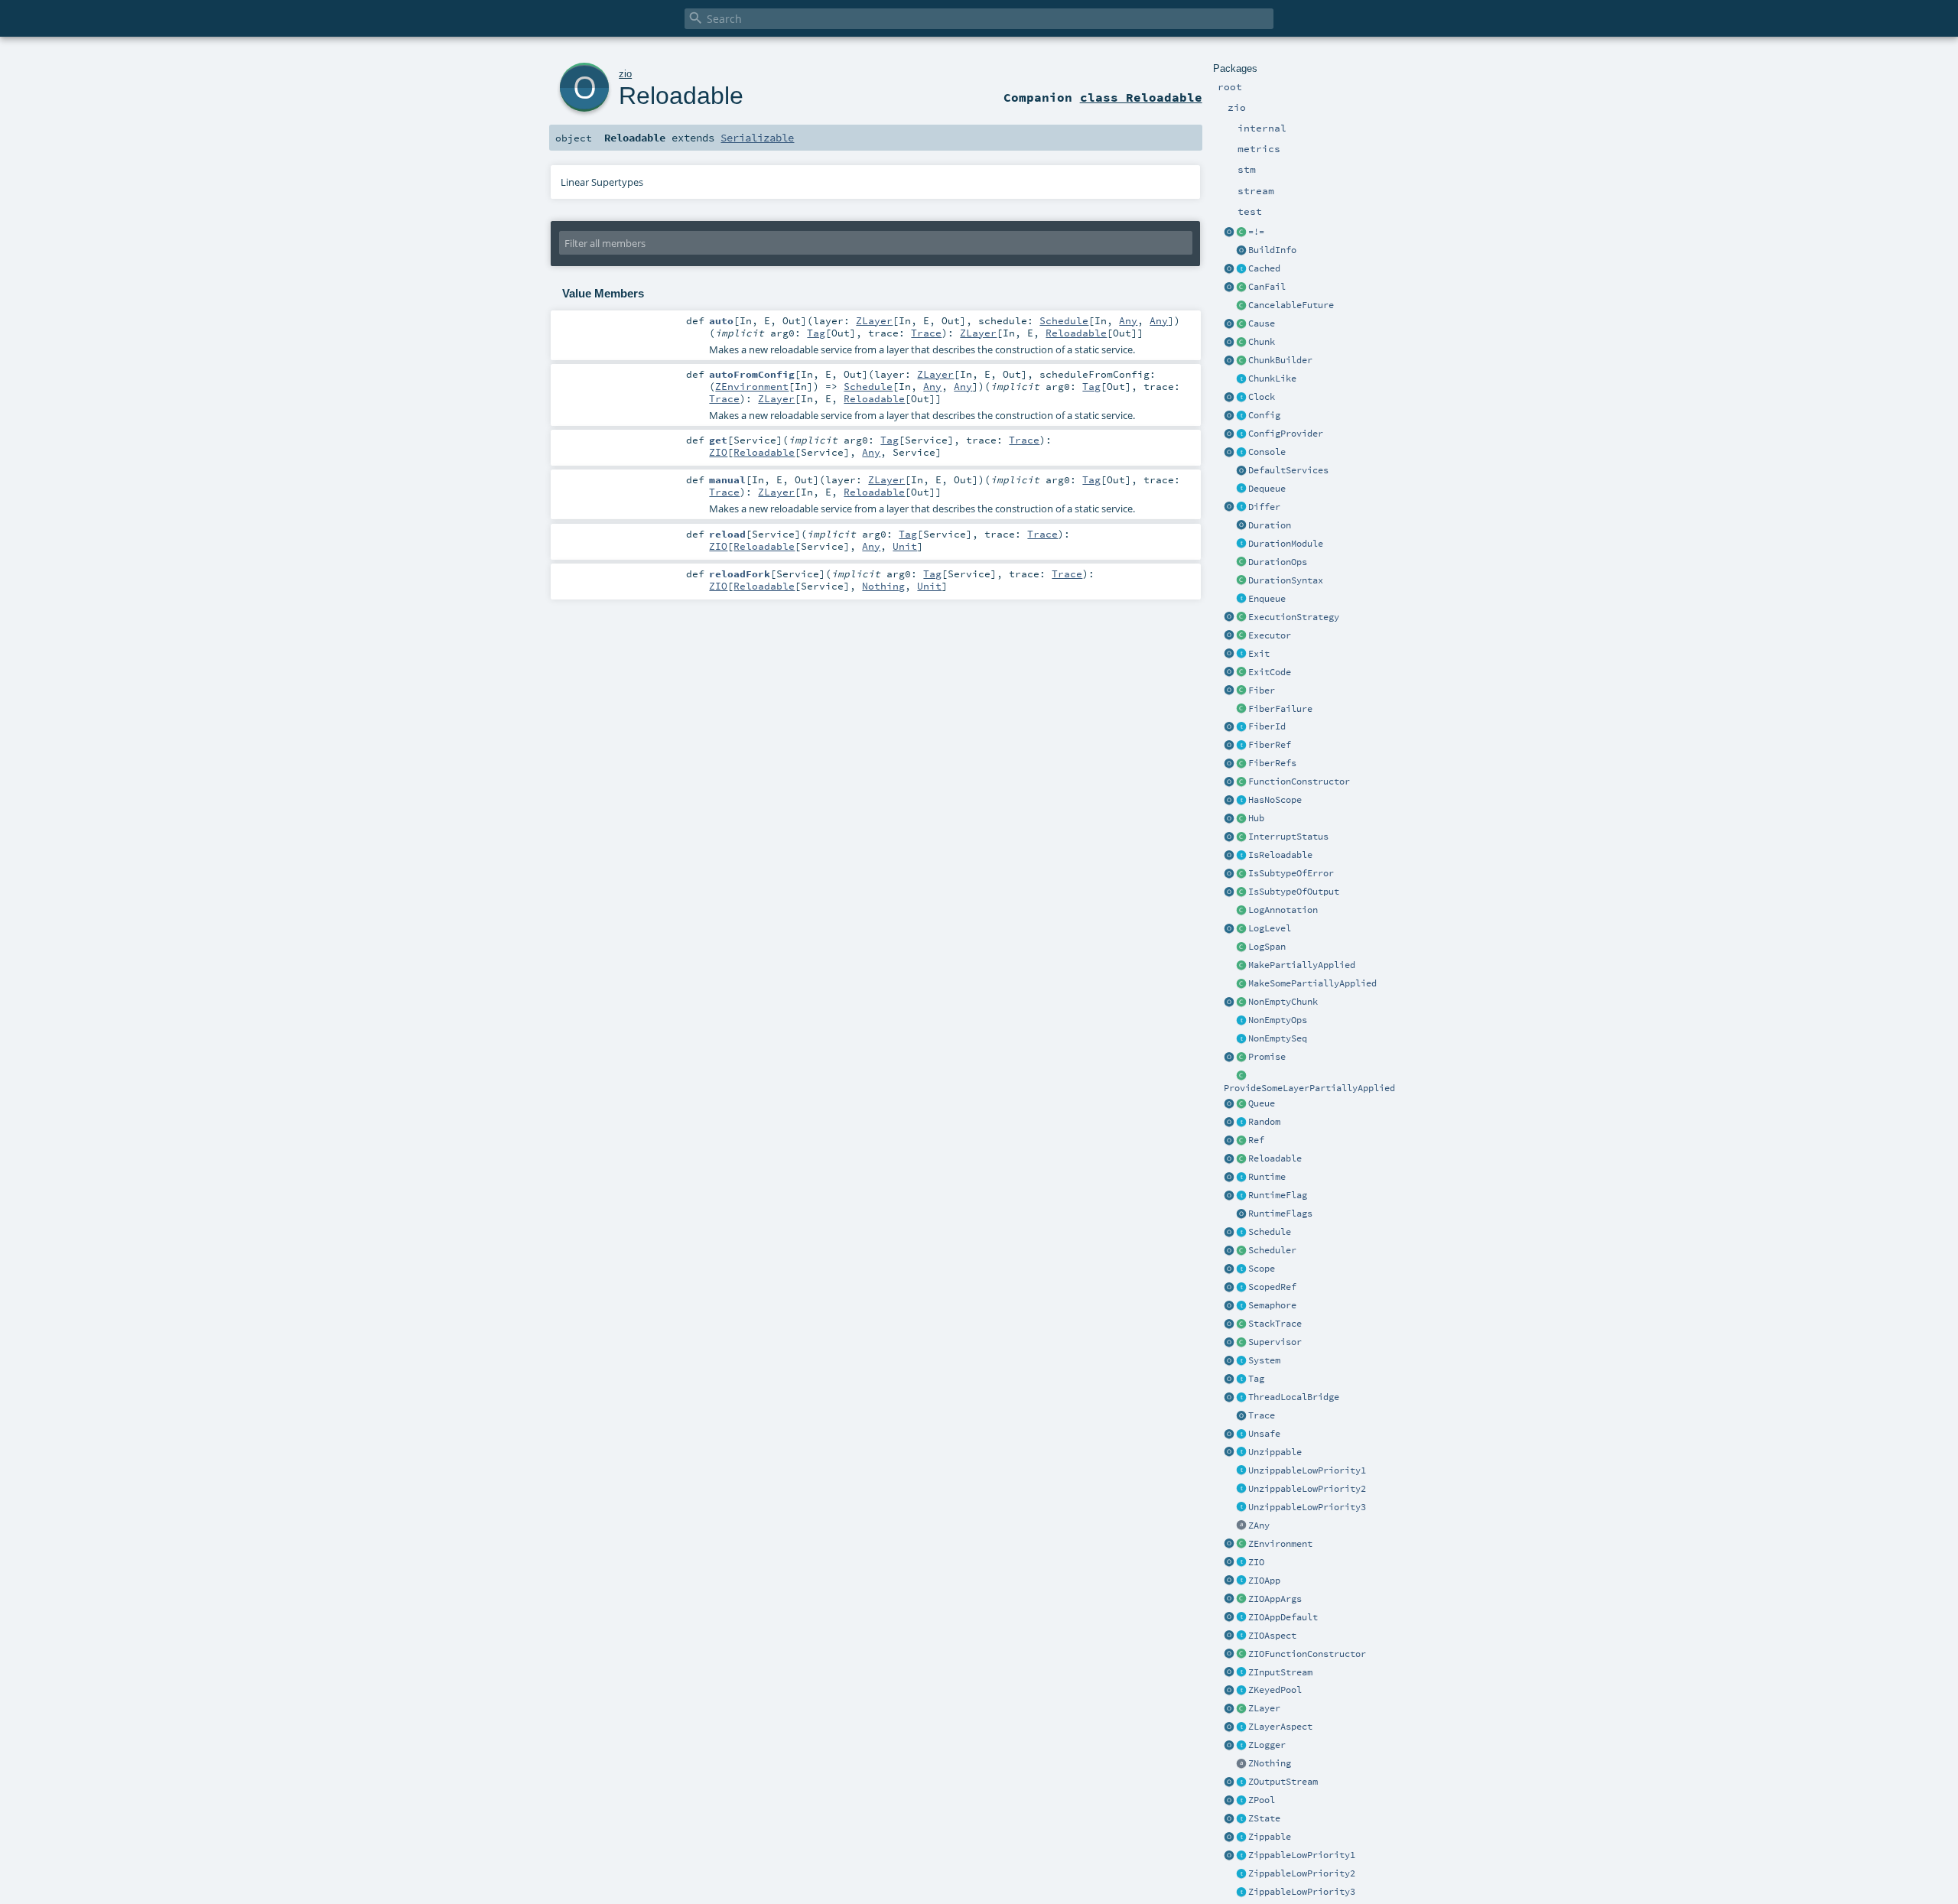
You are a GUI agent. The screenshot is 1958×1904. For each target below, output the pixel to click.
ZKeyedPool (1275, 1690)
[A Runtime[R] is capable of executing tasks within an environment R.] (1241, 1178)
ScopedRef (1272, 1287)
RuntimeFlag (1278, 1195)
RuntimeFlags (1280, 1214)
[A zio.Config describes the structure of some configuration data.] (1241, 416)
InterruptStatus (1288, 837)
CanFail (1267, 287)
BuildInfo (1272, 250)
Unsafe (1264, 1434)
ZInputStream (1280, 1672)
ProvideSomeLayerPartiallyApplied (1309, 1088)
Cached (1264, 268)
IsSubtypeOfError (1291, 873)
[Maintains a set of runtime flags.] (1241, 1214)
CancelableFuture (1291, 305)
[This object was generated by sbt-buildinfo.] (1241, 251)
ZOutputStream (1283, 1782)
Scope (1262, 1269)
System (1264, 1360)
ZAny (1259, 1525)
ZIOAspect (1272, 1636)
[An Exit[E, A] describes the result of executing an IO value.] (1241, 655)
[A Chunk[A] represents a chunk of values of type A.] (1241, 343)
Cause (1262, 323)
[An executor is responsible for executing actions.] (1241, 636)
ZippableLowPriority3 (1302, 1892)
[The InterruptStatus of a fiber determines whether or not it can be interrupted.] (1241, 837)
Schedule (1270, 1232)
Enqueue (1267, 599)
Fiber (1262, 690)
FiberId (1267, 726)
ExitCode (1270, 672)
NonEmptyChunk (1283, 1002)
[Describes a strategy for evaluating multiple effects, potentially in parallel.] (1241, 618)
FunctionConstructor (1299, 781)
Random (1264, 1122)
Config (1264, 415)
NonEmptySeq (1278, 1038)
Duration (1270, 525)
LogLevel (1270, 928)
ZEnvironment (1280, 1544)
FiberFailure (1280, 709)
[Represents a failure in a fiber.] (1241, 710)
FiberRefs (1272, 763)
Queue (1262, 1103)
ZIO (1256, 1562)
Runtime (1267, 1177)
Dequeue (1267, 489)
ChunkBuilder (1280, 360)
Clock (1262, 397)
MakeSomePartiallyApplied (1312, 983)
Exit (1259, 654)
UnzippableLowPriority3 (1307, 1507)
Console (1267, 452)
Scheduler (1272, 1250)
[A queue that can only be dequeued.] (1241, 489)
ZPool (1262, 1800)
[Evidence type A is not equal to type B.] (1241, 232)
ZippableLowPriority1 (1302, 1855)
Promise (1267, 1057)
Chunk (1262, 342)
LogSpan (1267, 947)
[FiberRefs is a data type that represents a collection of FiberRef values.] (1241, 764)
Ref (1256, 1140)
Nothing (883, 586)
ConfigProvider (1286, 434)
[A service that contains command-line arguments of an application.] (1241, 1600)
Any (1128, 320)
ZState (1264, 1818)
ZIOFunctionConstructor (1307, 1654)
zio (625, 74)
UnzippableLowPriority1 (1307, 1470)
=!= (1256, 232)
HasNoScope (1275, 800)
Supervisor (1275, 1342)
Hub (1256, 818)
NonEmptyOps (1278, 1020)
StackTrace (1275, 1324)
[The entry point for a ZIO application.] (1241, 1618)
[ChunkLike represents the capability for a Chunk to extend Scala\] (1241, 379)
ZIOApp (1264, 1581)
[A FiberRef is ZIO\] (1241, 746)
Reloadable (1275, 1158)
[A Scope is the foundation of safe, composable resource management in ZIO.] (1241, 1269)
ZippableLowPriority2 (1302, 1873)
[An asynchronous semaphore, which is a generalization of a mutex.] (1241, 1306)
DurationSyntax (1286, 580)
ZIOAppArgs (1275, 1599)
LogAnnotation (1283, 910)
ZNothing (1270, 1763)
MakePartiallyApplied (1302, 965)
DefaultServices (1288, 470)
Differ (1264, 507)
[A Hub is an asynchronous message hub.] (1241, 819)
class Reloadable (1141, 97)
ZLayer (1264, 1708)
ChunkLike (1272, 379)
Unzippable (1275, 1452)
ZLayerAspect (1280, 1727)
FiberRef (1270, 745)
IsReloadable (1280, 855)
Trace (1262, 1415)
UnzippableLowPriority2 (1307, 1489)
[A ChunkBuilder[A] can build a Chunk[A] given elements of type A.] (1241, 361)
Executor (1270, 635)
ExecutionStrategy (1294, 617)
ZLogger (1267, 1745)
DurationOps (1278, 562)
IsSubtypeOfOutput (1294, 892)
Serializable (757, 138)
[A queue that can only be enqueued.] (1241, 599)
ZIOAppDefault (1283, 1617)
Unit (905, 546)
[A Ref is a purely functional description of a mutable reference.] (1241, 1141)
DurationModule (1286, 544)
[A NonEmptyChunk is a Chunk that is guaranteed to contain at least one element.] (1241, 1002)
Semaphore (1272, 1305)
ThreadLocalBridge (1294, 1397)
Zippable (1270, 1837)
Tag (1256, 1379)
